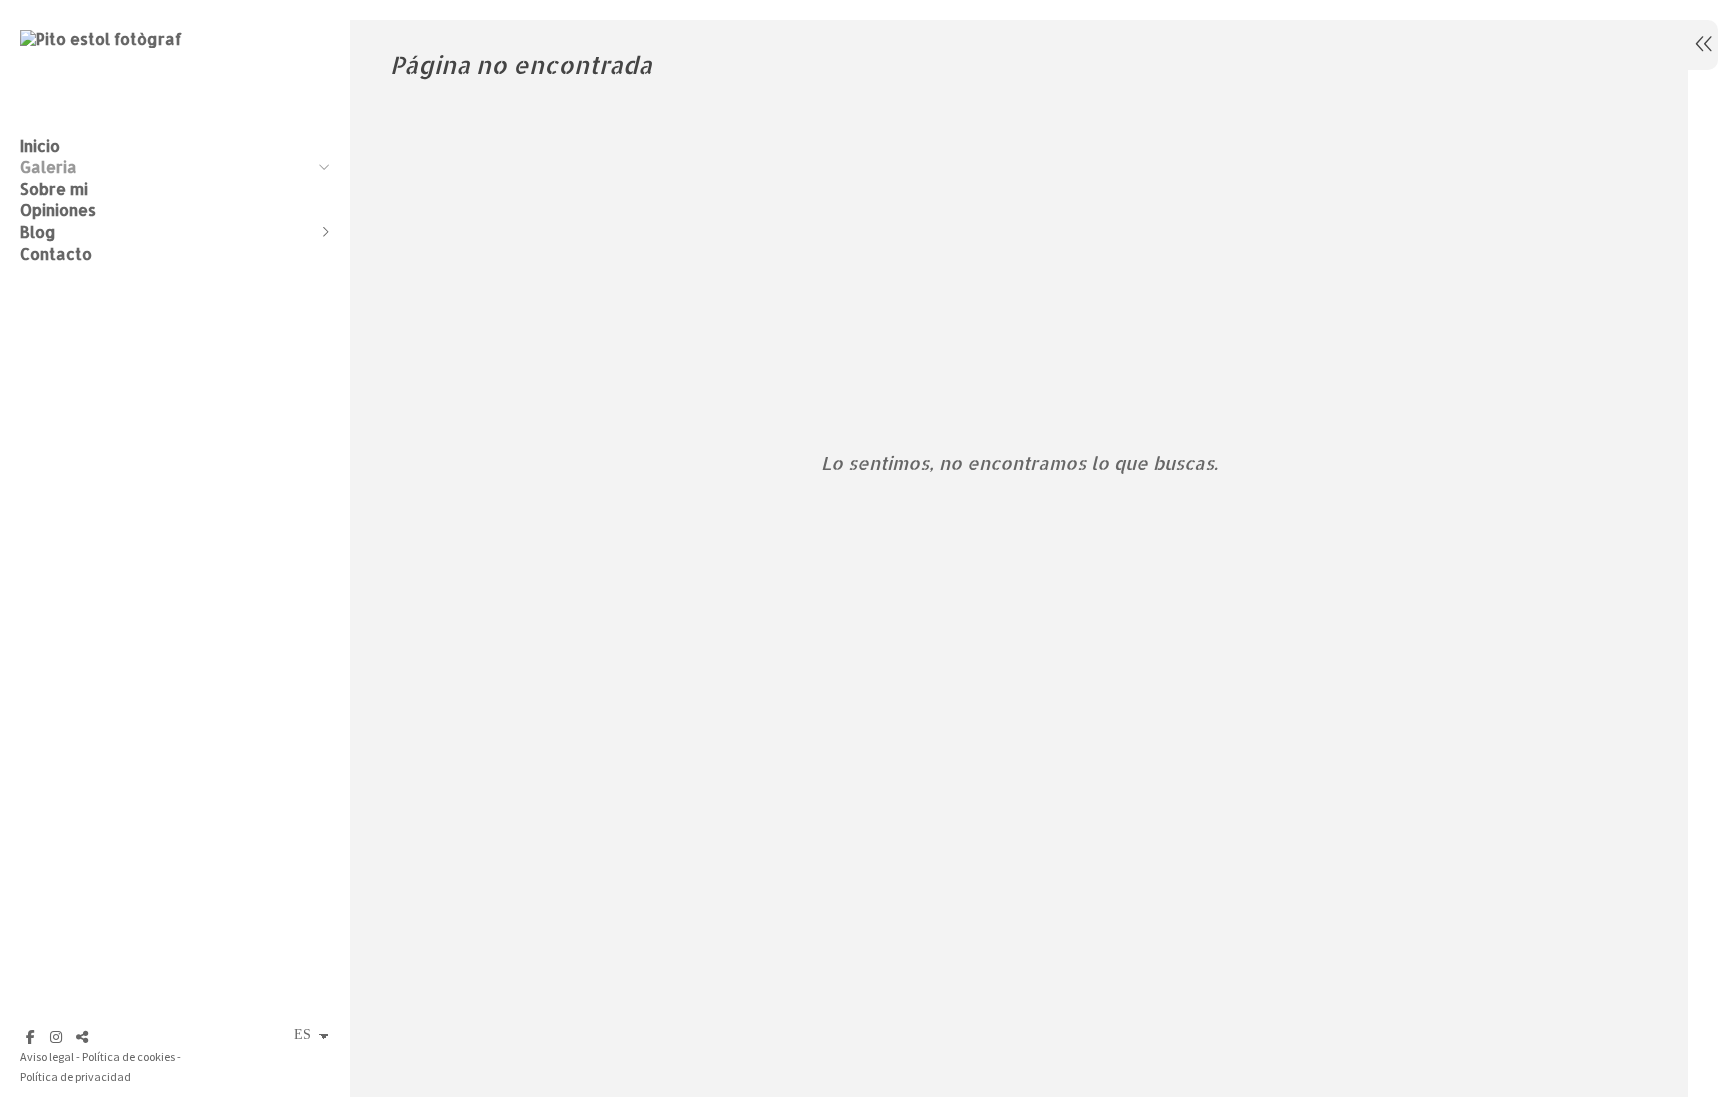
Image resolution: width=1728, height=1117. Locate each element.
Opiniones (58, 209)
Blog (38, 231)
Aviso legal (47, 1056)
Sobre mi (54, 188)
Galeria (48, 166)
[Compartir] (82, 1037)
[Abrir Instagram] (56, 1037)
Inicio (40, 145)
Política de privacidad (75, 1076)
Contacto (56, 253)
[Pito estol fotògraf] (101, 38)
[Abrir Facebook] (30, 1037)
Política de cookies (128, 1056)
